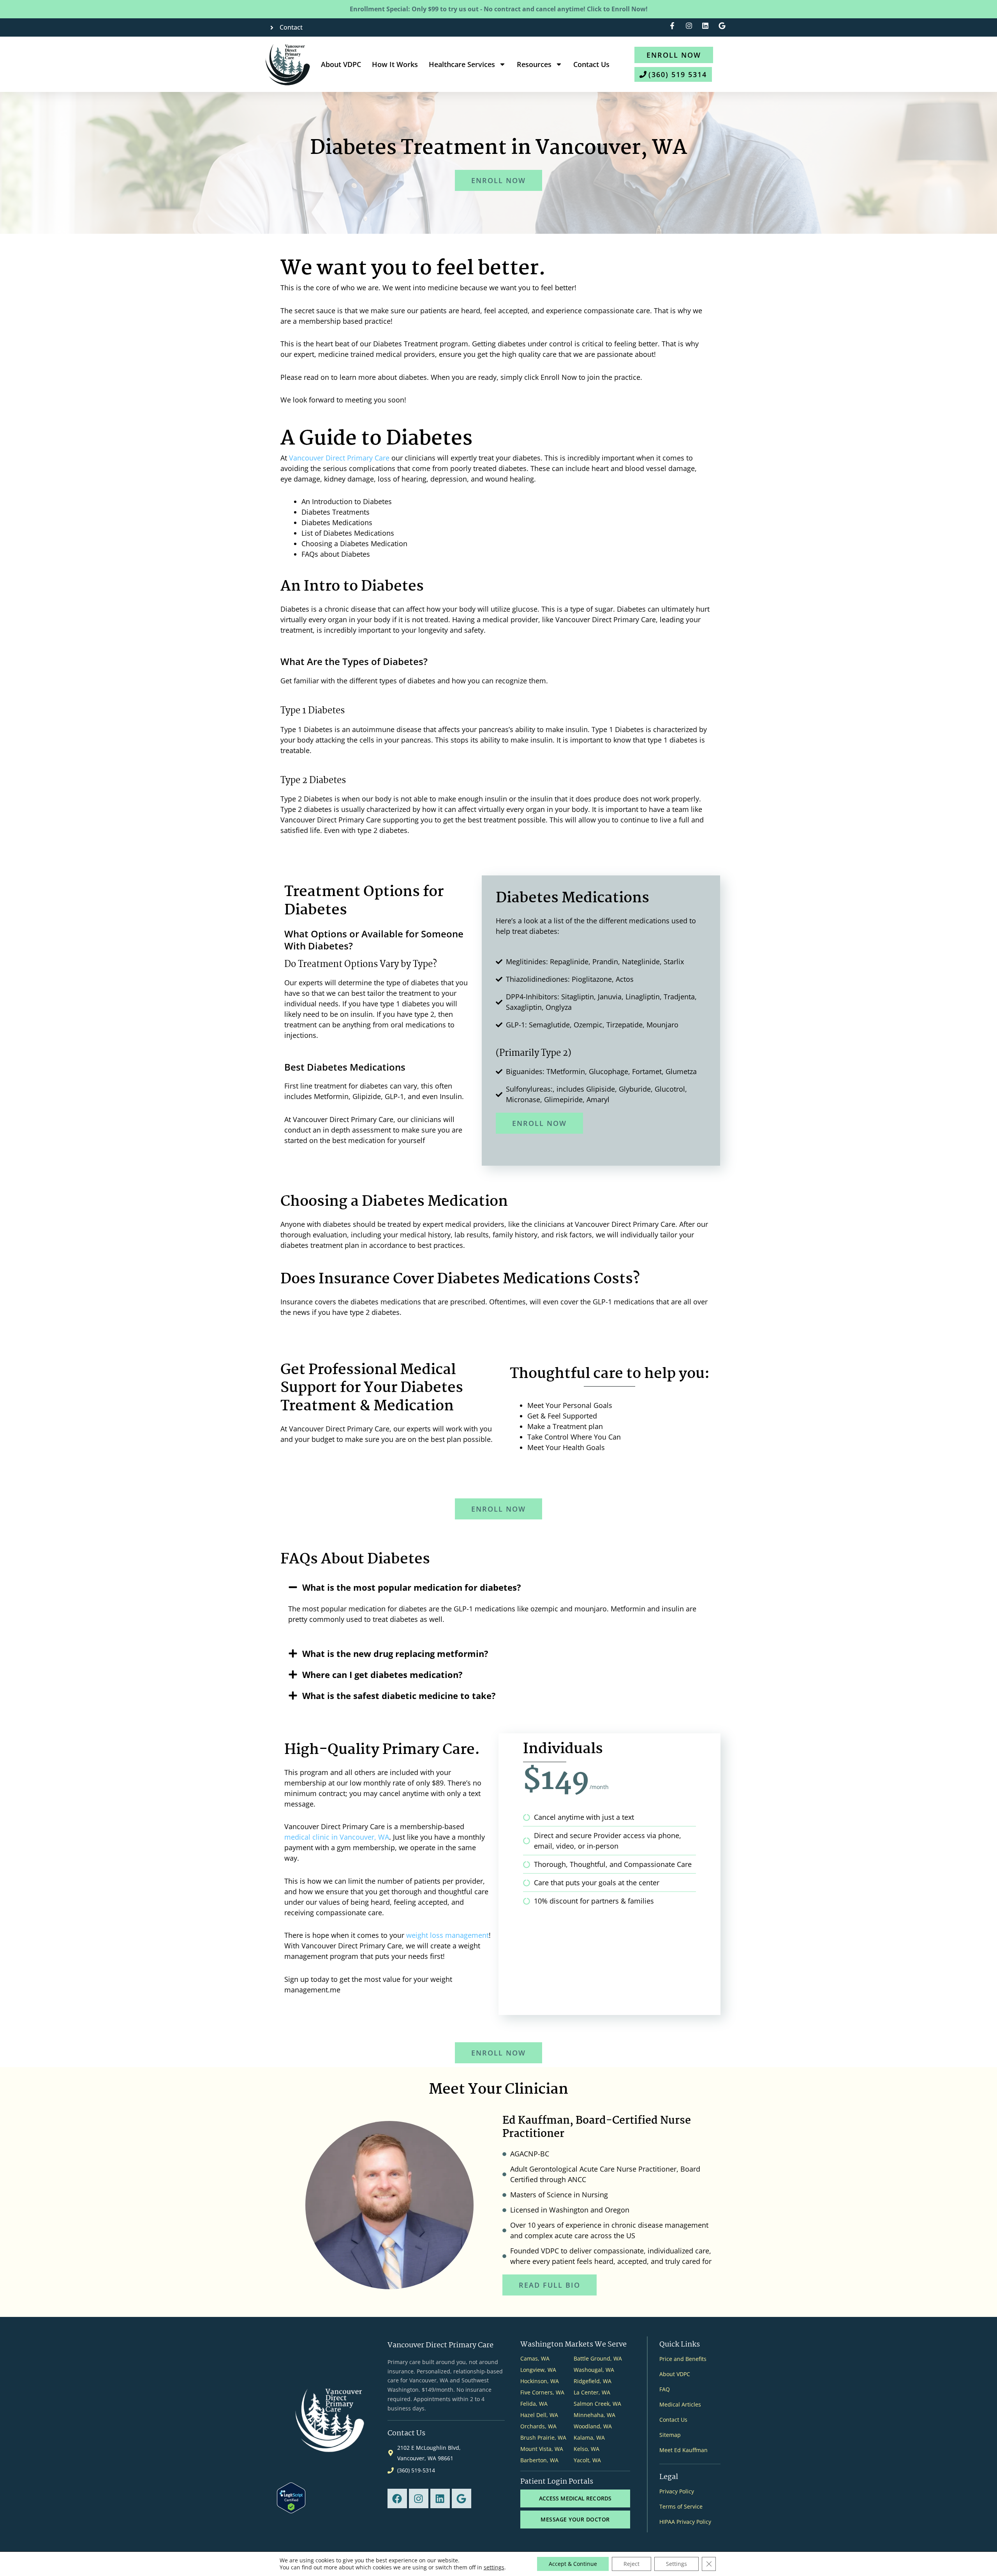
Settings (676, 2564)
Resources (534, 64)
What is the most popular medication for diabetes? (412, 1587)
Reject (631, 2564)
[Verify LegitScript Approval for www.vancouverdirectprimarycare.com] (291, 2497)
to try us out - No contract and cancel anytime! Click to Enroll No (499, 9)
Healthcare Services (462, 64)
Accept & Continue (573, 2564)
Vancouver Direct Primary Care (339, 458)
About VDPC (341, 64)
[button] (498, 1587)
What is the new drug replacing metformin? (395, 1653)
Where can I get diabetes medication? (382, 1674)
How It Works (395, 64)
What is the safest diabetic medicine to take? (399, 1696)
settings (494, 2567)
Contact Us (591, 64)
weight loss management (447, 1935)
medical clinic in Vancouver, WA (337, 1837)
